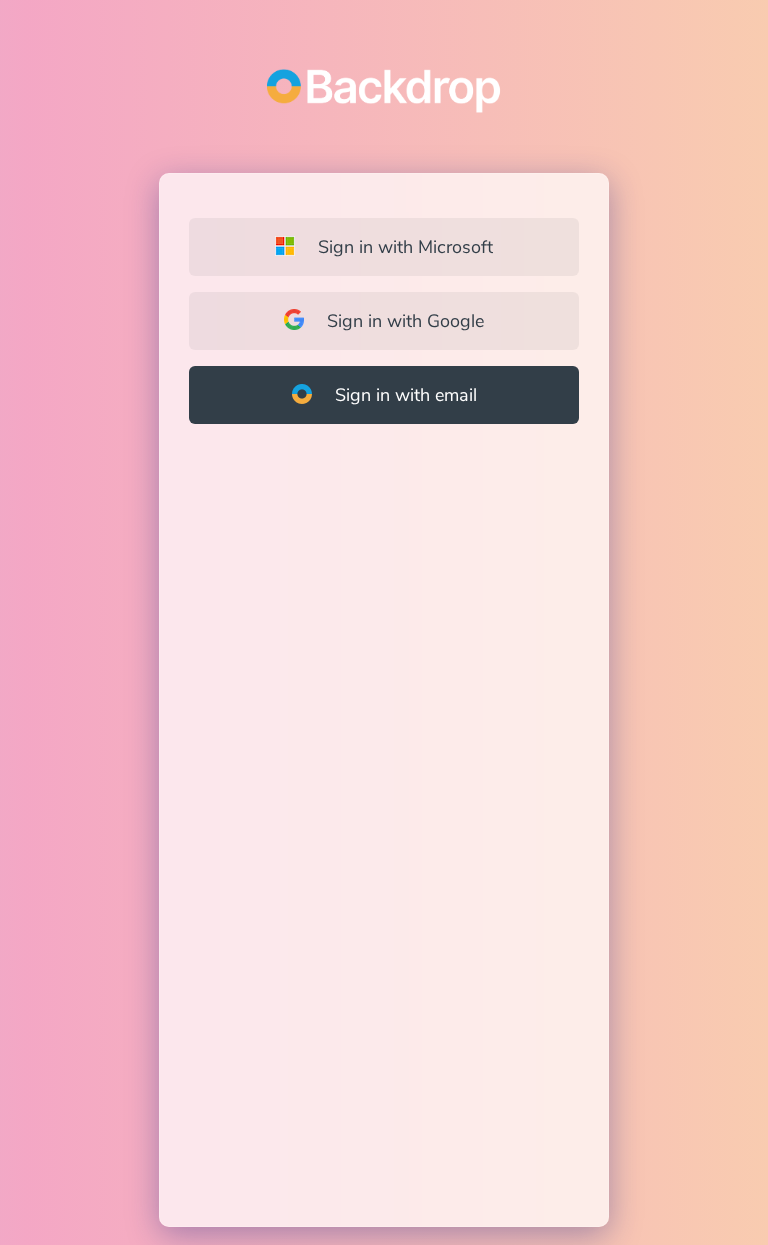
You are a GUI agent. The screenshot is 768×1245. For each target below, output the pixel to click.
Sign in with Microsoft (403, 247)
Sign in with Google (403, 321)
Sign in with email (403, 395)
